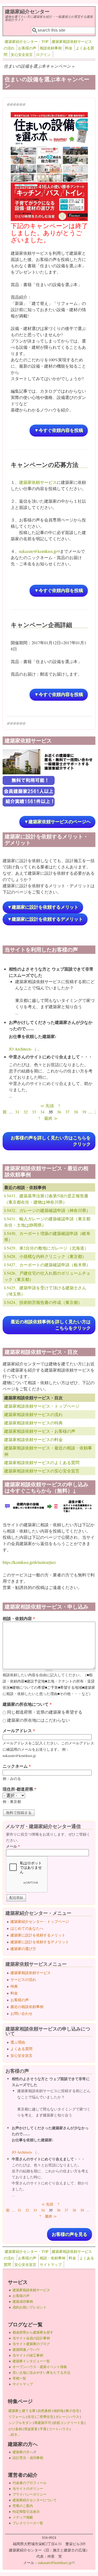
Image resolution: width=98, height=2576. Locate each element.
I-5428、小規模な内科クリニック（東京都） (45, 1256)
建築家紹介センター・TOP (27, 41)
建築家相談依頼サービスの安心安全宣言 (42, 1471)
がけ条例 (15, 2429)
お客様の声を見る (70, 2234)
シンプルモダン (20, 2423)
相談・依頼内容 (19, 1618)
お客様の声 (27, 48)
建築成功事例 (23, 2301)
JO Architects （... (24, 1049)
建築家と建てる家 (22, 2411)
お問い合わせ (21, 2013)
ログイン (43, 54)
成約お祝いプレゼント (30, 2307)
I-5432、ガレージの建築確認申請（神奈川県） (47, 1210)
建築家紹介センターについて (35, 2500)
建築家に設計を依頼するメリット (38, 1935)
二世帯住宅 (45, 2417)
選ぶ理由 (18, 2042)
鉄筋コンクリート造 (69, 2423)
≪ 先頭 (47, 1106)
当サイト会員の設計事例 (31, 2338)
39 (84, 1112)
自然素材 (44, 2411)
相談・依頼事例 (53, 2258)
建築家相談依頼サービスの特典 (33, 1423)
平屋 (43, 2429)
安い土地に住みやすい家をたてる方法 (41, 2372)
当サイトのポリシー (28, 2488)
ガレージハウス (67, 2417)
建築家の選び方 (23, 1949)
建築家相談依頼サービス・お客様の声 (40, 1431)
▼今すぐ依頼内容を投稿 (59, 430)
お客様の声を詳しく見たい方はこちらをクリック (51, 1141)
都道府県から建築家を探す (33, 2332)
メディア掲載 (23, 2517)
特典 (14, 1986)
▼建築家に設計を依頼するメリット (43, 907)
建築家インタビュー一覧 (31, 2361)
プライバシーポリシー (30, 2494)
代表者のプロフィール (30, 2483)
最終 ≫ (51, 1118)
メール (13, 1846)
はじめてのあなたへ (27, 1928)
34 (42, 1112)
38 (76, 1112)
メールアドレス (19, 1730)
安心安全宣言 (22, 54)
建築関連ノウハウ (26, 2349)
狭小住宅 (72, 2411)
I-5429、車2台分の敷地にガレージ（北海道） (46, 1248)
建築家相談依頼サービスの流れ (33, 1414)
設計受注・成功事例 (28, 2458)
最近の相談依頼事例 (27, 2007)
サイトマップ (51, 2264)
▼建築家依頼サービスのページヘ (57, 822)
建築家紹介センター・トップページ (40, 1921)
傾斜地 (58, 2411)
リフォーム (17, 2417)
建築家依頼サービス (38, 482)
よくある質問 (21, 2049)
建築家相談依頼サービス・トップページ (42, 1406)
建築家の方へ (24, 2452)
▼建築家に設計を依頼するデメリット (45, 919)
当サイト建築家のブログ (31, 2344)
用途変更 (31, 2429)
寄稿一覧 (19, 2378)
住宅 (31, 2417)
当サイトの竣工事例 (28, 2355)
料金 (69, 48)
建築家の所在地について (27, 1704)
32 (26, 1112)
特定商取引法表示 (26, 2511)
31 (17, 1112)
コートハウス (59, 2429)
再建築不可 (43, 2423)
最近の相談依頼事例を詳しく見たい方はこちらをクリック (51, 1325)
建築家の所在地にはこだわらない (38, 1720)
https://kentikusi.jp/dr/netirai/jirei (29, 1562)
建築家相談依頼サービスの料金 (33, 1439)
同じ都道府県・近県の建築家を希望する (45, 1712)
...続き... (14, 2434)
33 (34, 1112)
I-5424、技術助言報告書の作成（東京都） (43, 1302)
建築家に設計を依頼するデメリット (40, 1942)
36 (59, 1112)
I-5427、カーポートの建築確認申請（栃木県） (47, 1265)
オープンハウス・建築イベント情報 (40, 2367)
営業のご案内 (23, 2506)
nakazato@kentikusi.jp (39, 551)
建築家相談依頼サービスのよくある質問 (42, 1462)
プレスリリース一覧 (28, 2523)
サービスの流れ (23, 1979)
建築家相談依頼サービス (31, 1973)
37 (67, 1112)
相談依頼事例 (51, 48)
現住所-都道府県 (19, 1789)
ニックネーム (17, 1766)
